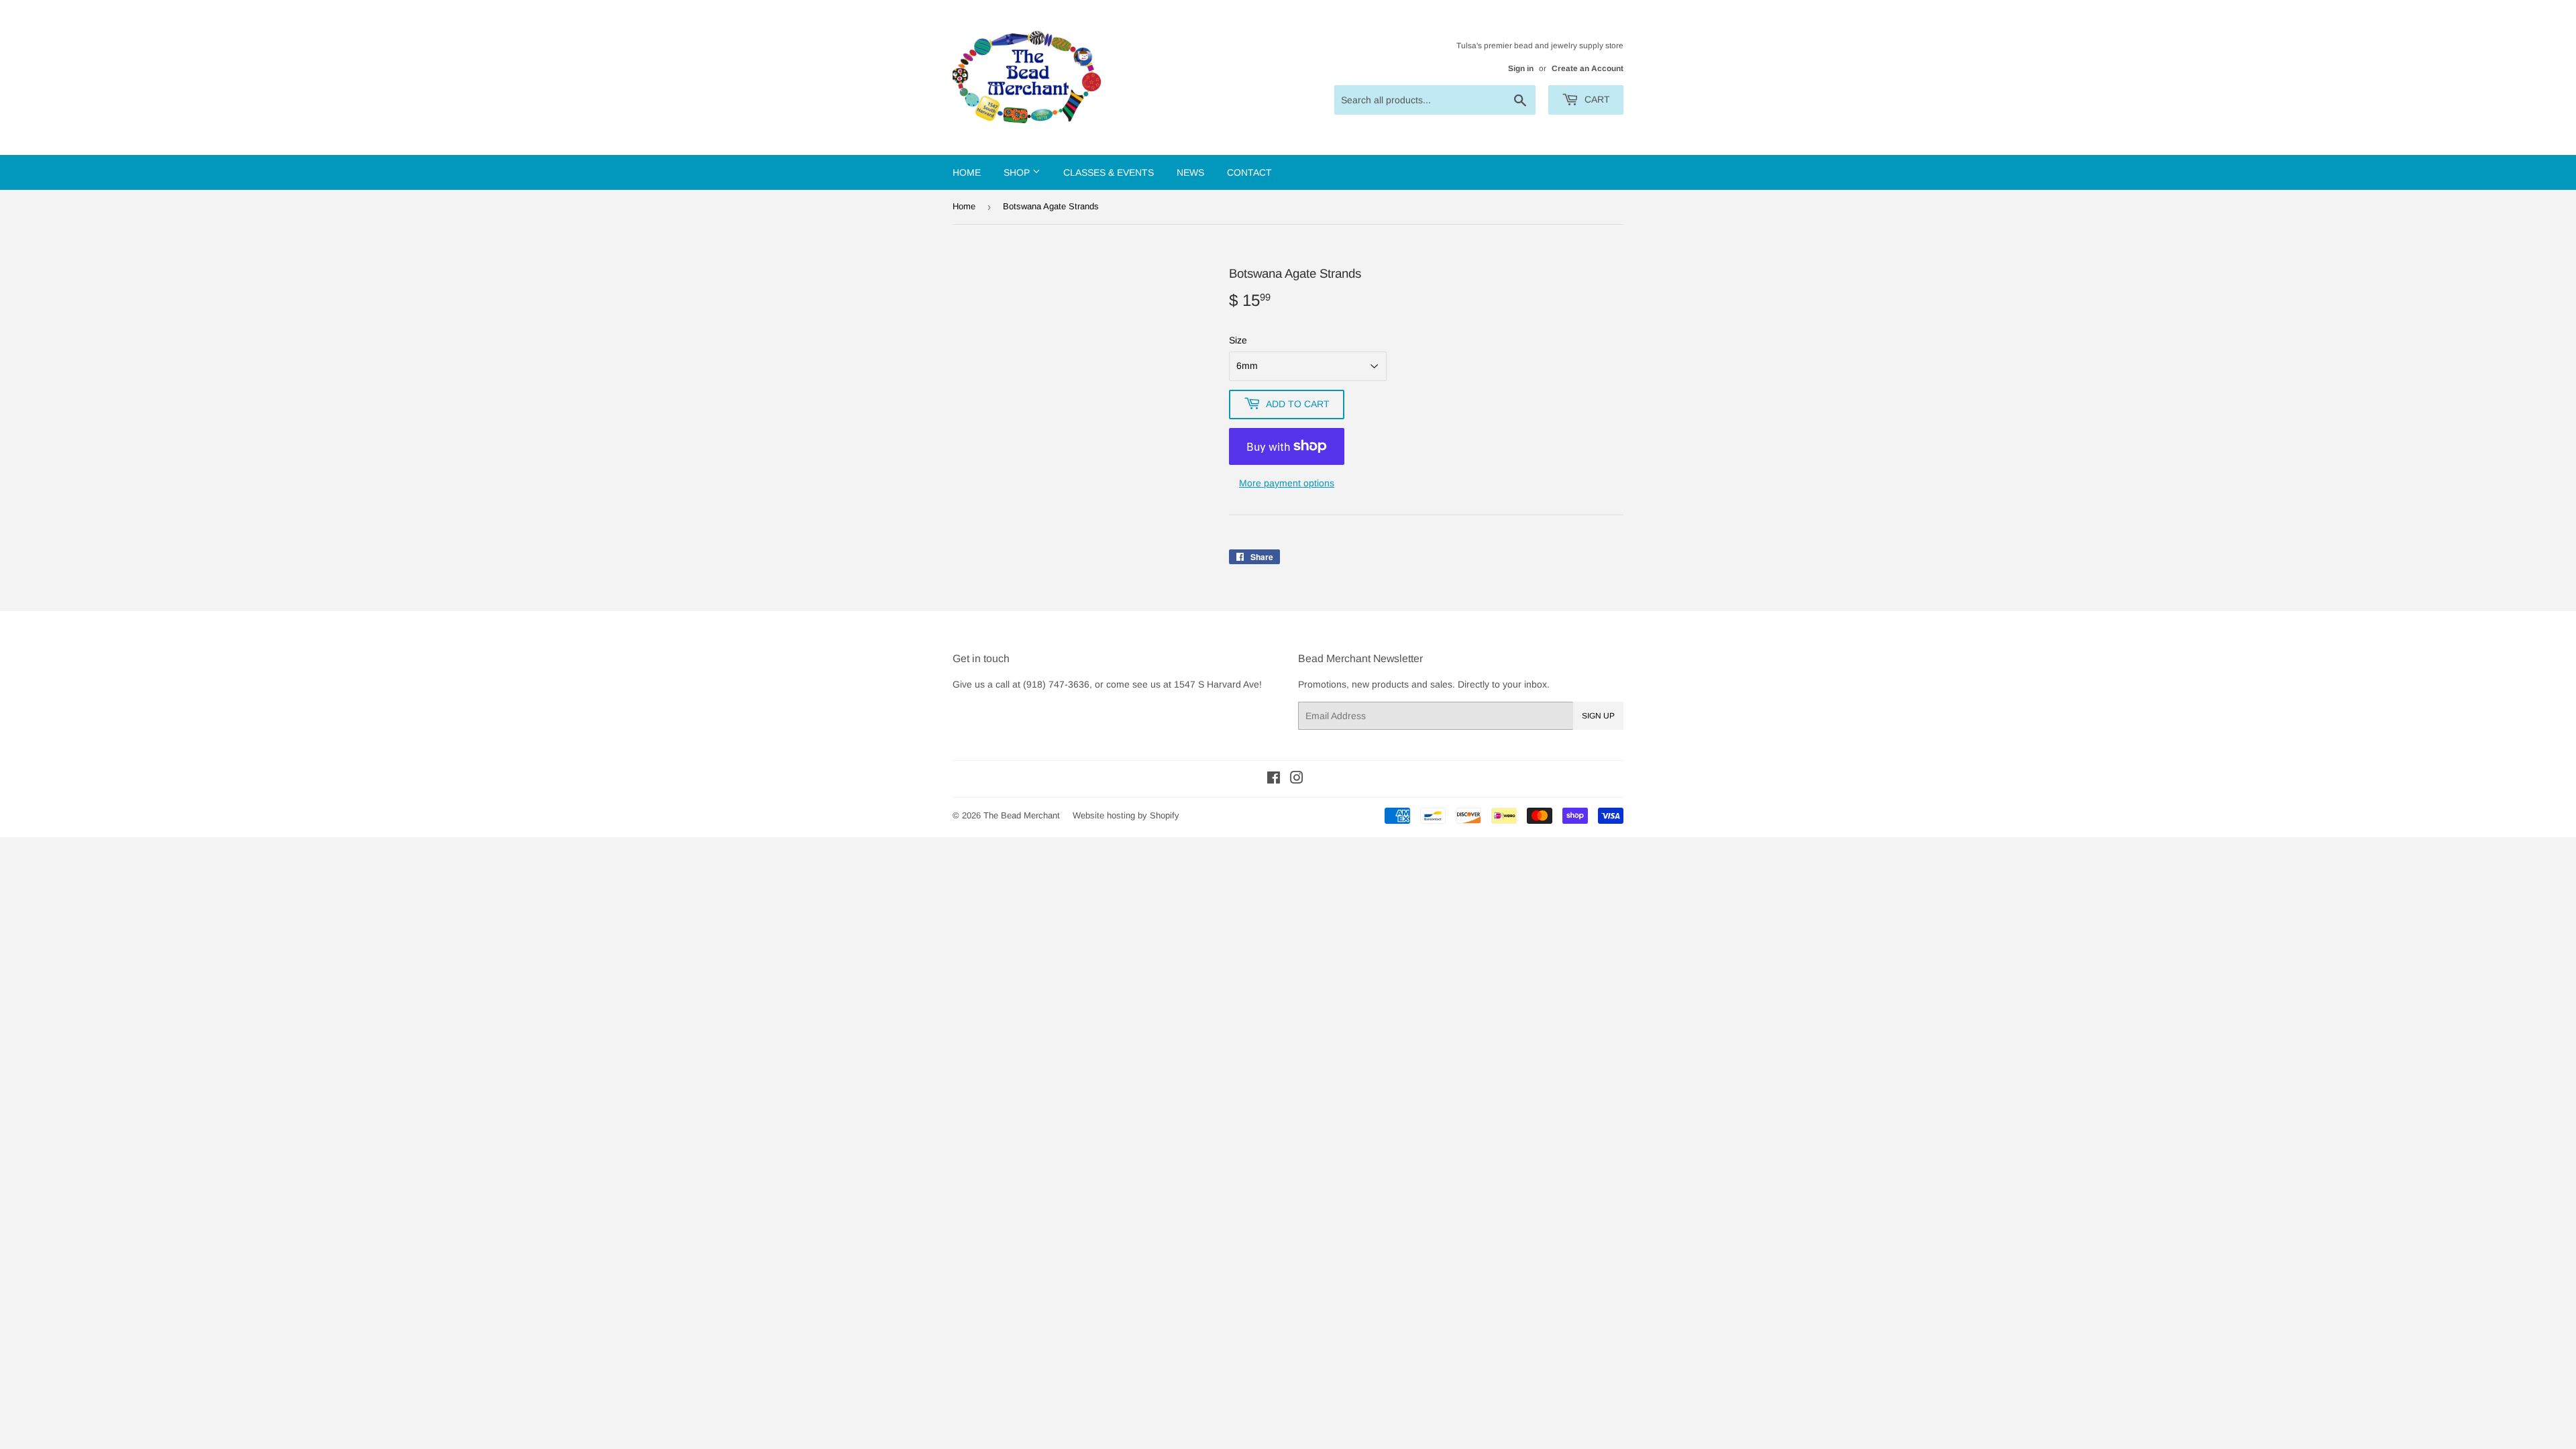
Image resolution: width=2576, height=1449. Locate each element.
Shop (1018, 172)
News (1190, 172)
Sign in (1521, 68)
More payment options (1287, 483)
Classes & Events (1109, 172)
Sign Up (1598, 716)
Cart (1596, 99)
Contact (1249, 172)
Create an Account (1588, 68)
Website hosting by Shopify (1126, 815)
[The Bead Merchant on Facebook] (1274, 780)
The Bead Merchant (1022, 815)
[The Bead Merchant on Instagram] (1297, 780)
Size (1238, 340)
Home (967, 172)
